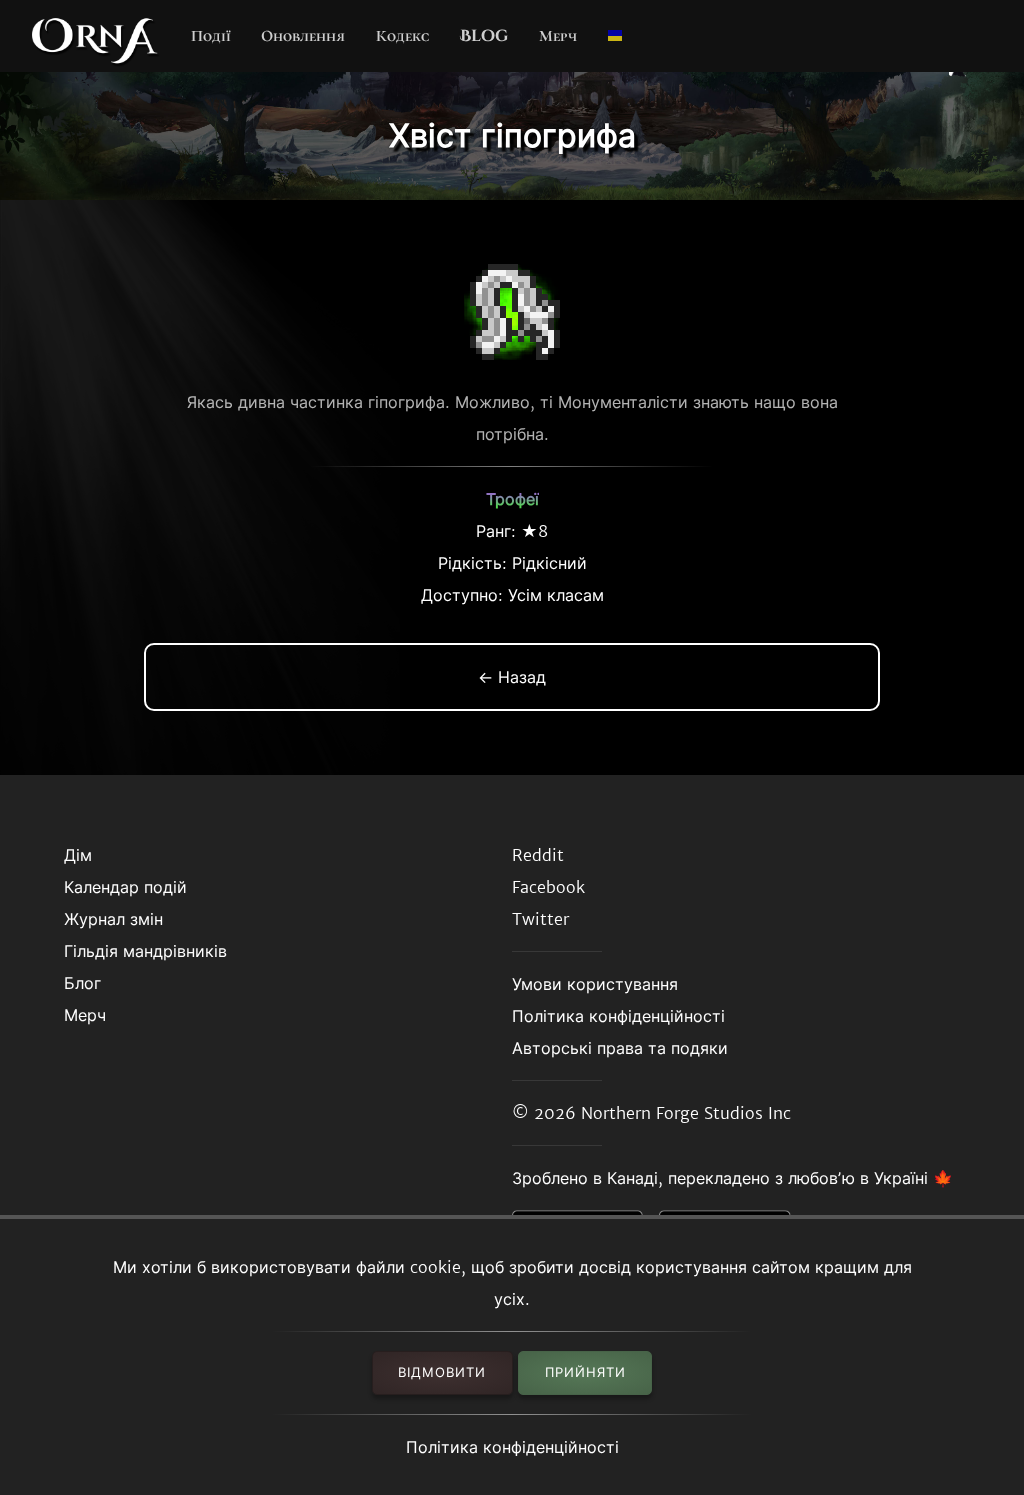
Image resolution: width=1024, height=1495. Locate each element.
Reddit (538, 855)
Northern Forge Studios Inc (686, 1113)
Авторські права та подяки (620, 1048)
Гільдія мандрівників (145, 951)
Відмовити (442, 1372)
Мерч (558, 36)
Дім (78, 855)
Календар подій (125, 887)
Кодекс (402, 36)
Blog (484, 36)
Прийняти (585, 1372)
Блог (82, 983)
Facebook (548, 887)
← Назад (512, 677)
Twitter (540, 919)
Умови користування (595, 984)
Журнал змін (113, 919)
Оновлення (303, 36)
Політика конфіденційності (512, 1447)
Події (211, 36)
